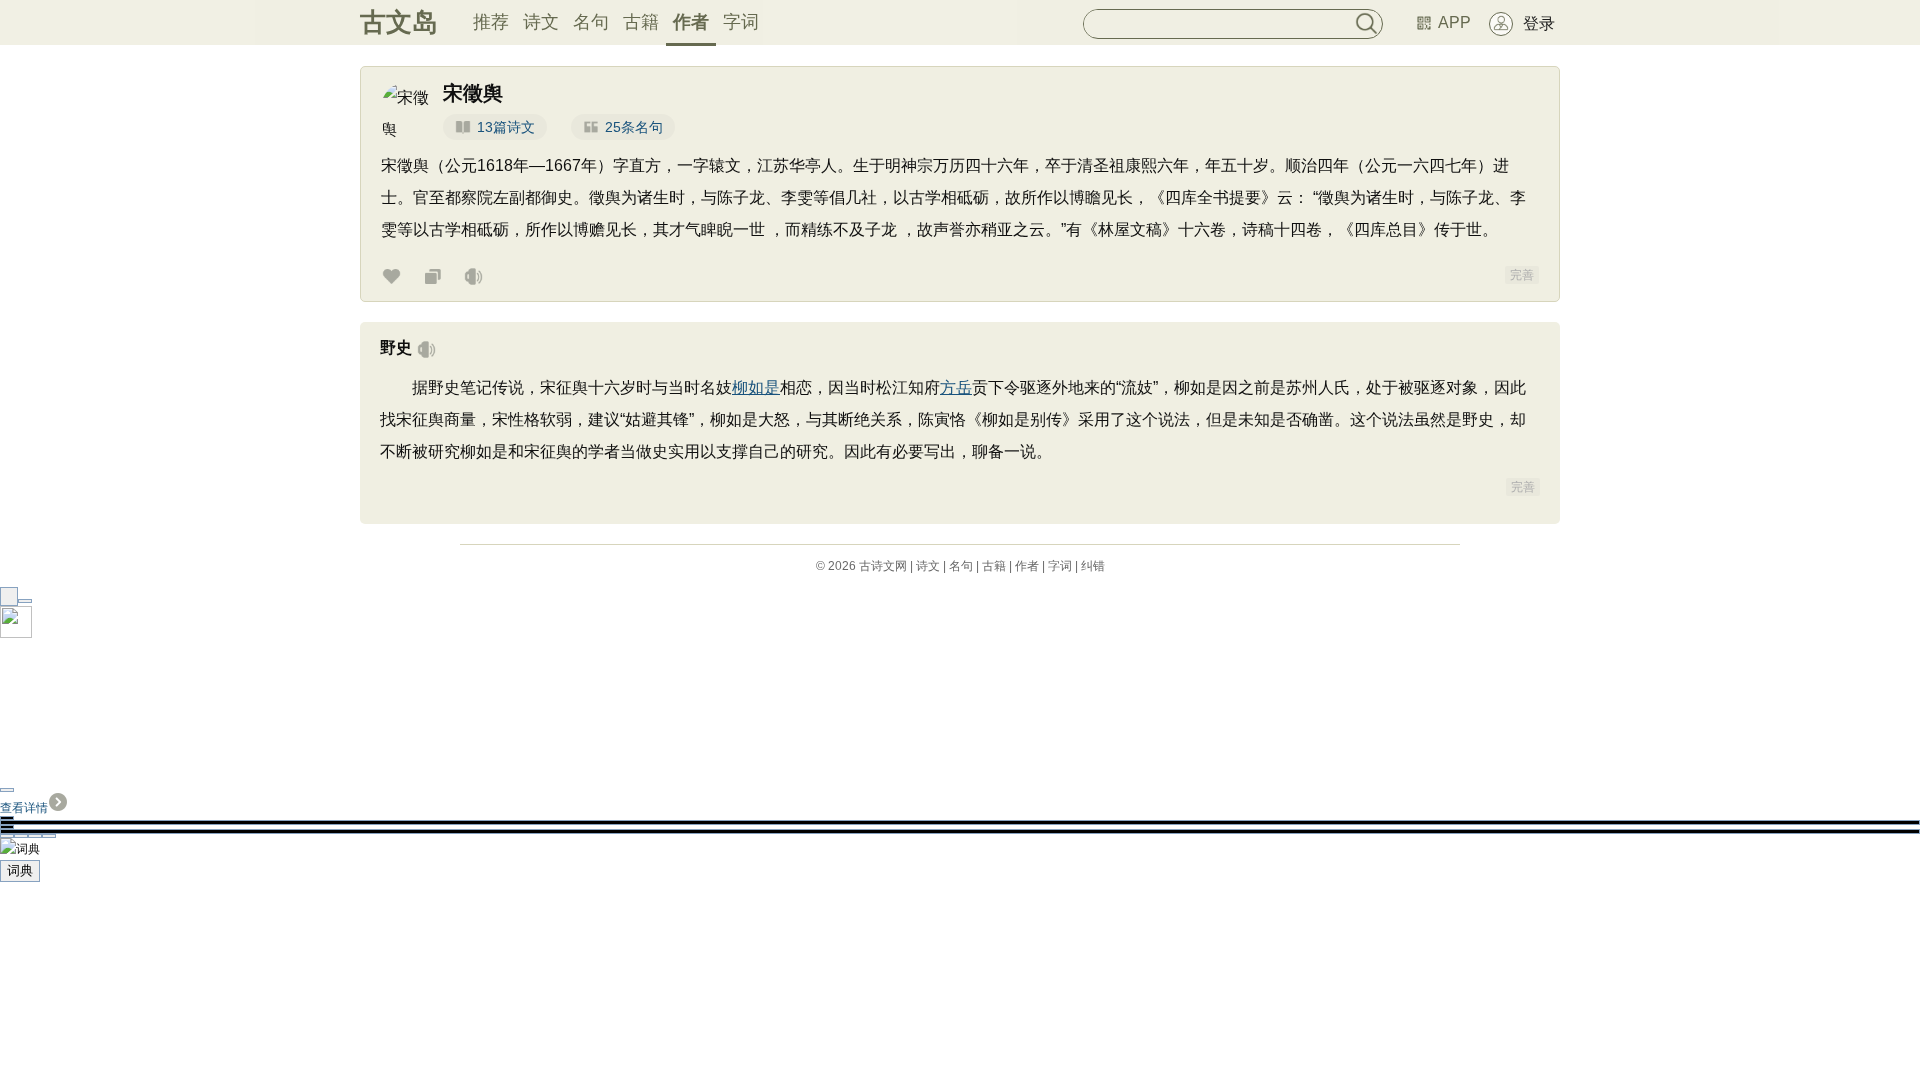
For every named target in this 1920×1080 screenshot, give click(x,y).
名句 (591, 22)
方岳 (956, 387)
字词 (741, 22)
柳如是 (756, 387)
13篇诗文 (506, 127)
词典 (20, 870)
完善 (1522, 275)
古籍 (641, 22)
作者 (691, 22)
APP (1454, 22)
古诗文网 (883, 566)
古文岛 (399, 22)
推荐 (491, 22)
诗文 (541, 22)
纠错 (1093, 566)
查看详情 (24, 808)
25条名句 (634, 127)
